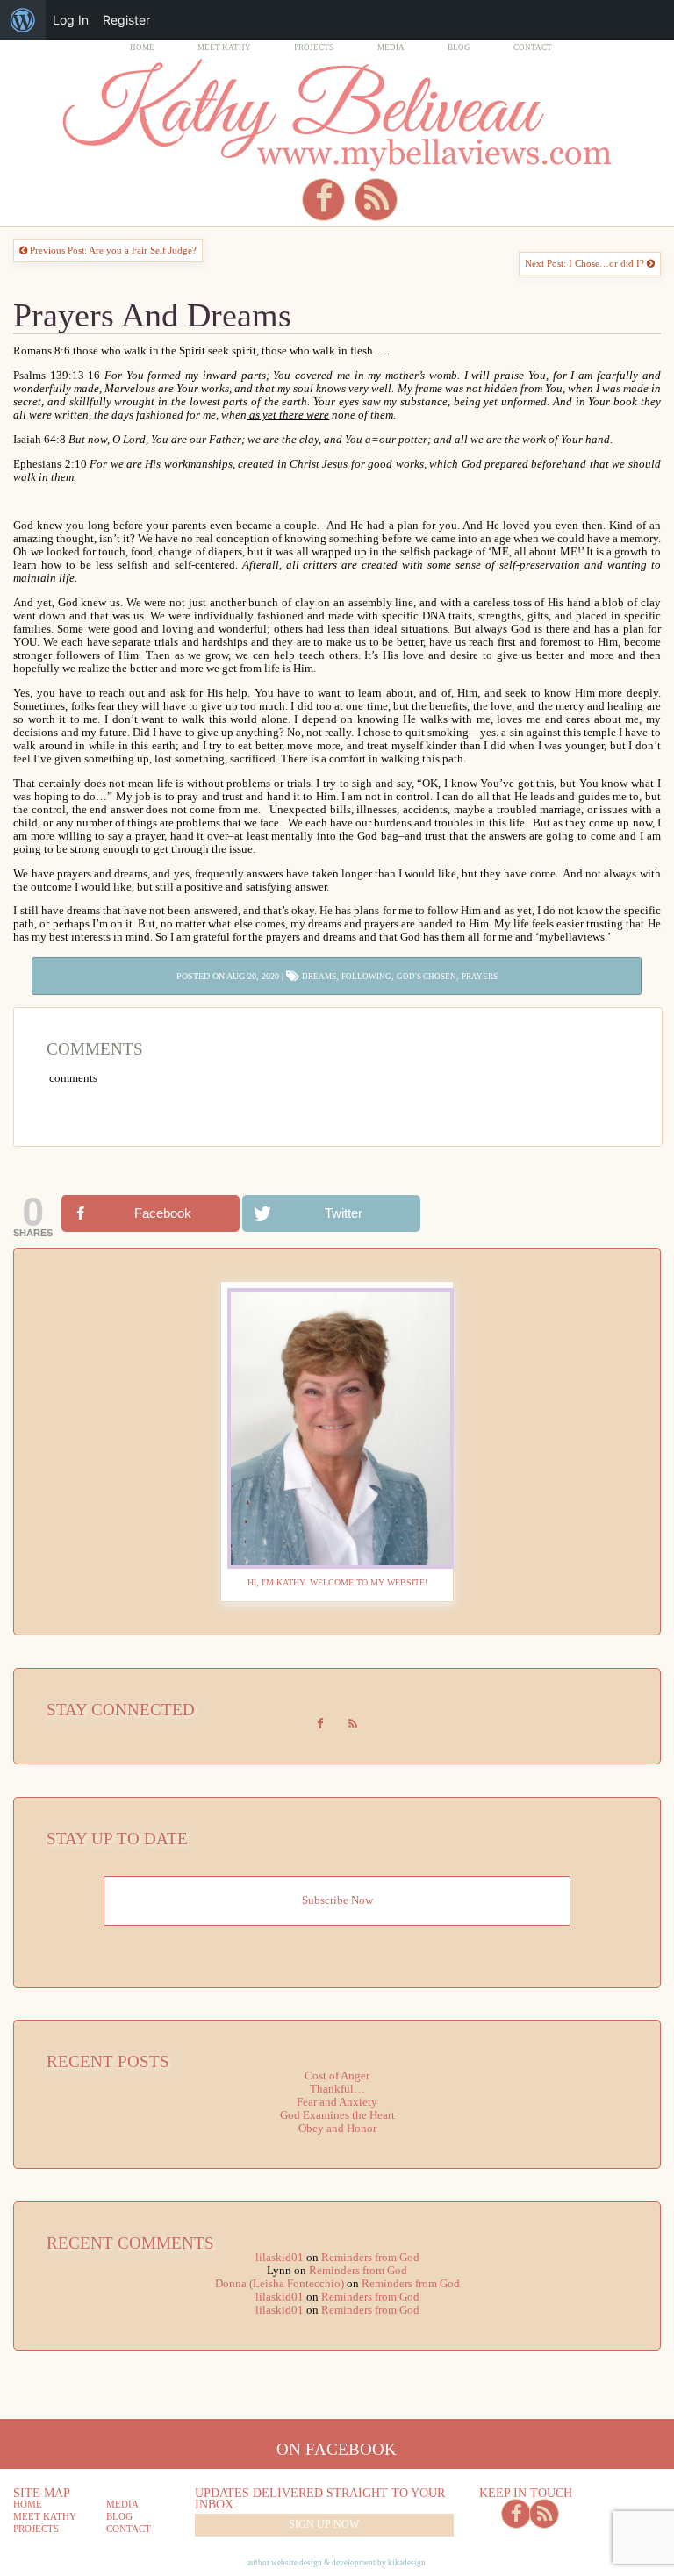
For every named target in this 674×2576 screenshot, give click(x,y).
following (366, 977)
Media (391, 47)
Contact (533, 47)
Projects (314, 47)
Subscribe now (337, 1900)
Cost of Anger (337, 2076)
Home (142, 47)
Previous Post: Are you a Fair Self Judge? (112, 250)
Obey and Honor (337, 2129)
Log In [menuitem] (71, 20)
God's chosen (427, 977)
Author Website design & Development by (337, 2563)
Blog (459, 47)
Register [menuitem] (126, 20)
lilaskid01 (280, 2258)
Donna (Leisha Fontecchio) (280, 2284)
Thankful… (337, 2089)
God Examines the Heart (337, 2115)
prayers (480, 977)
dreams (319, 977)
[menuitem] (23, 20)
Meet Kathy (224, 47)
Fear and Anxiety (337, 2102)
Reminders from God (370, 2258)
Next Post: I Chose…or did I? (586, 263)
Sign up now (324, 2524)
